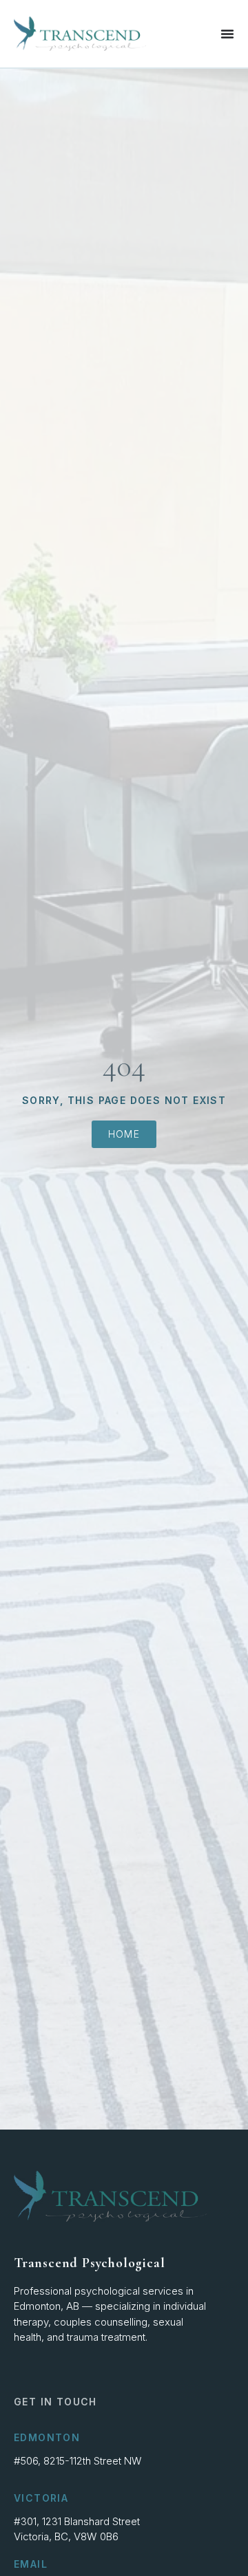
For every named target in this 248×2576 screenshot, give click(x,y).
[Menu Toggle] (227, 34)
